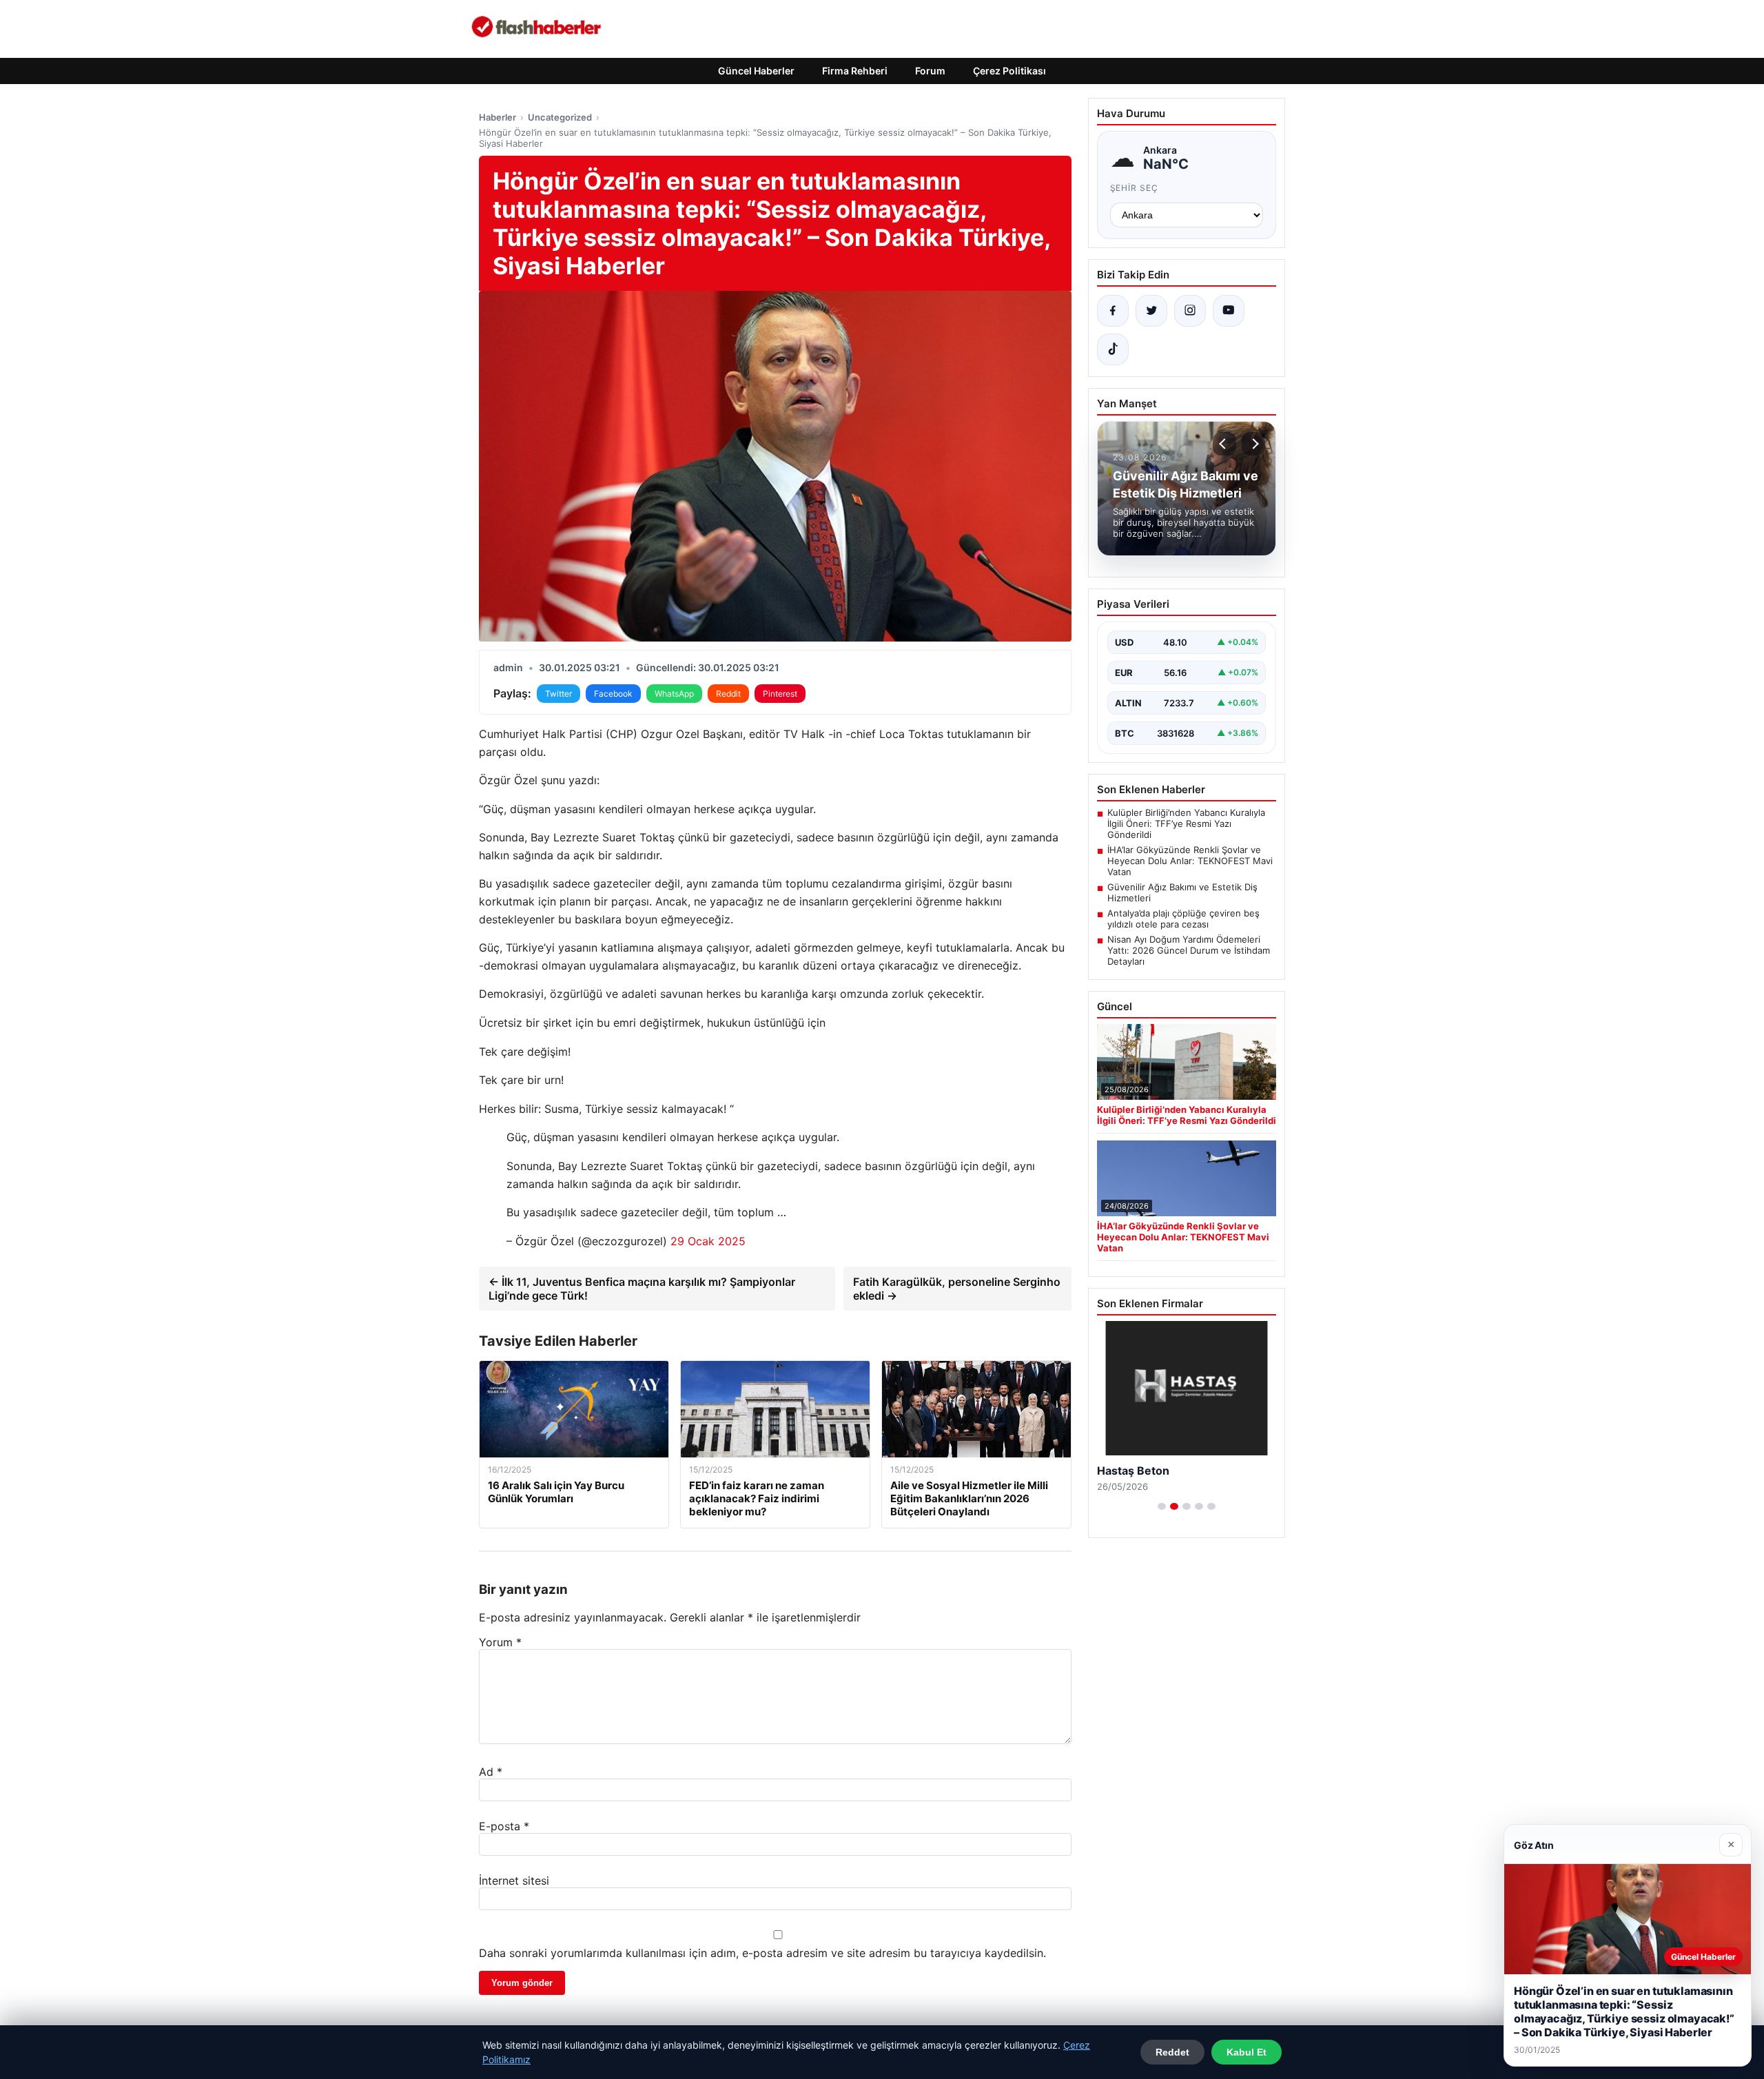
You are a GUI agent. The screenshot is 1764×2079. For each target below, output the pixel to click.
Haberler (498, 117)
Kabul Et (1247, 2052)
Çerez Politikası (1009, 71)
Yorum (500, 1642)
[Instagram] (1190, 311)
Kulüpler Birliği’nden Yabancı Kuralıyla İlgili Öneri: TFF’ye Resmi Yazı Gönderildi (1186, 823)
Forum (930, 71)
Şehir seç (1135, 188)
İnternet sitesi (514, 1881)
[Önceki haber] (1224, 444)
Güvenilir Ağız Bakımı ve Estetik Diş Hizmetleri (1182, 892)
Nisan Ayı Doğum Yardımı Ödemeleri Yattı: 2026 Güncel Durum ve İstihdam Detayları (1189, 950)
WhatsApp (674, 694)
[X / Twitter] (1151, 311)
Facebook (613, 694)
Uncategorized (560, 117)
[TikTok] (1113, 349)
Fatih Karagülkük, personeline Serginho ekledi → (957, 1289)
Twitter (558, 694)
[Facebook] (1113, 311)
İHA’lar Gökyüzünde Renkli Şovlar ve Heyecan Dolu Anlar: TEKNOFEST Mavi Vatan (1190, 861)
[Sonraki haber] (1253, 444)
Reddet (1172, 2052)
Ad (491, 1772)
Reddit (728, 694)
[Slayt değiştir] (1162, 1506)
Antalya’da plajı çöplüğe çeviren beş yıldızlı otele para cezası (1183, 919)
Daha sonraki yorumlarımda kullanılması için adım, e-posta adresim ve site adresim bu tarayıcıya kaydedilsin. (762, 1953)
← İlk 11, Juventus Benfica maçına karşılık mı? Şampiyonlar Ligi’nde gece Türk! (642, 1289)
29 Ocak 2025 (708, 1241)
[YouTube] (1229, 311)
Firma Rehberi (855, 71)
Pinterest (780, 694)
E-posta (504, 1826)
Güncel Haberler (756, 71)
